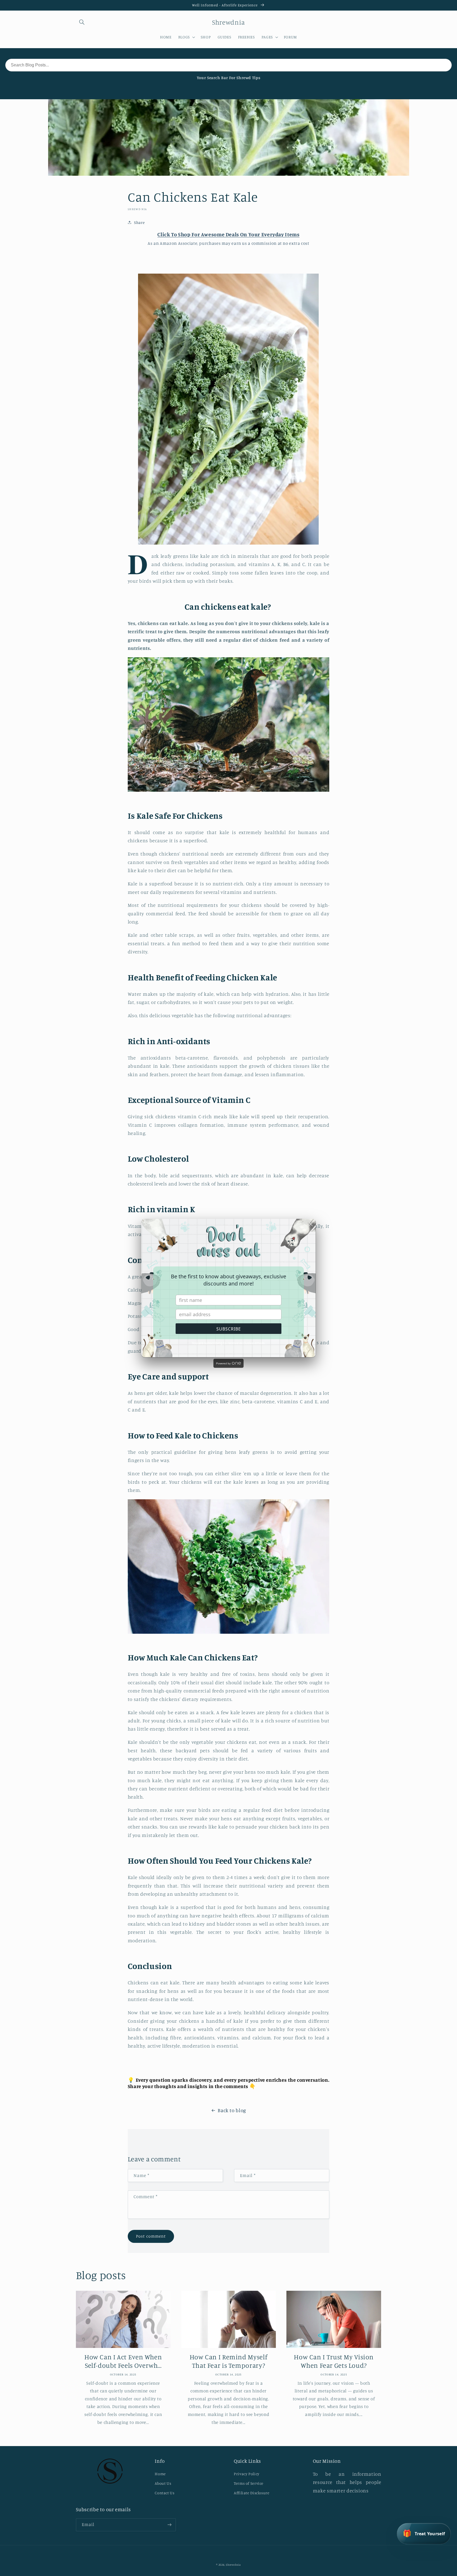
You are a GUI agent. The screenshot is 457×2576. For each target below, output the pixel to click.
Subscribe (229, 1329)
